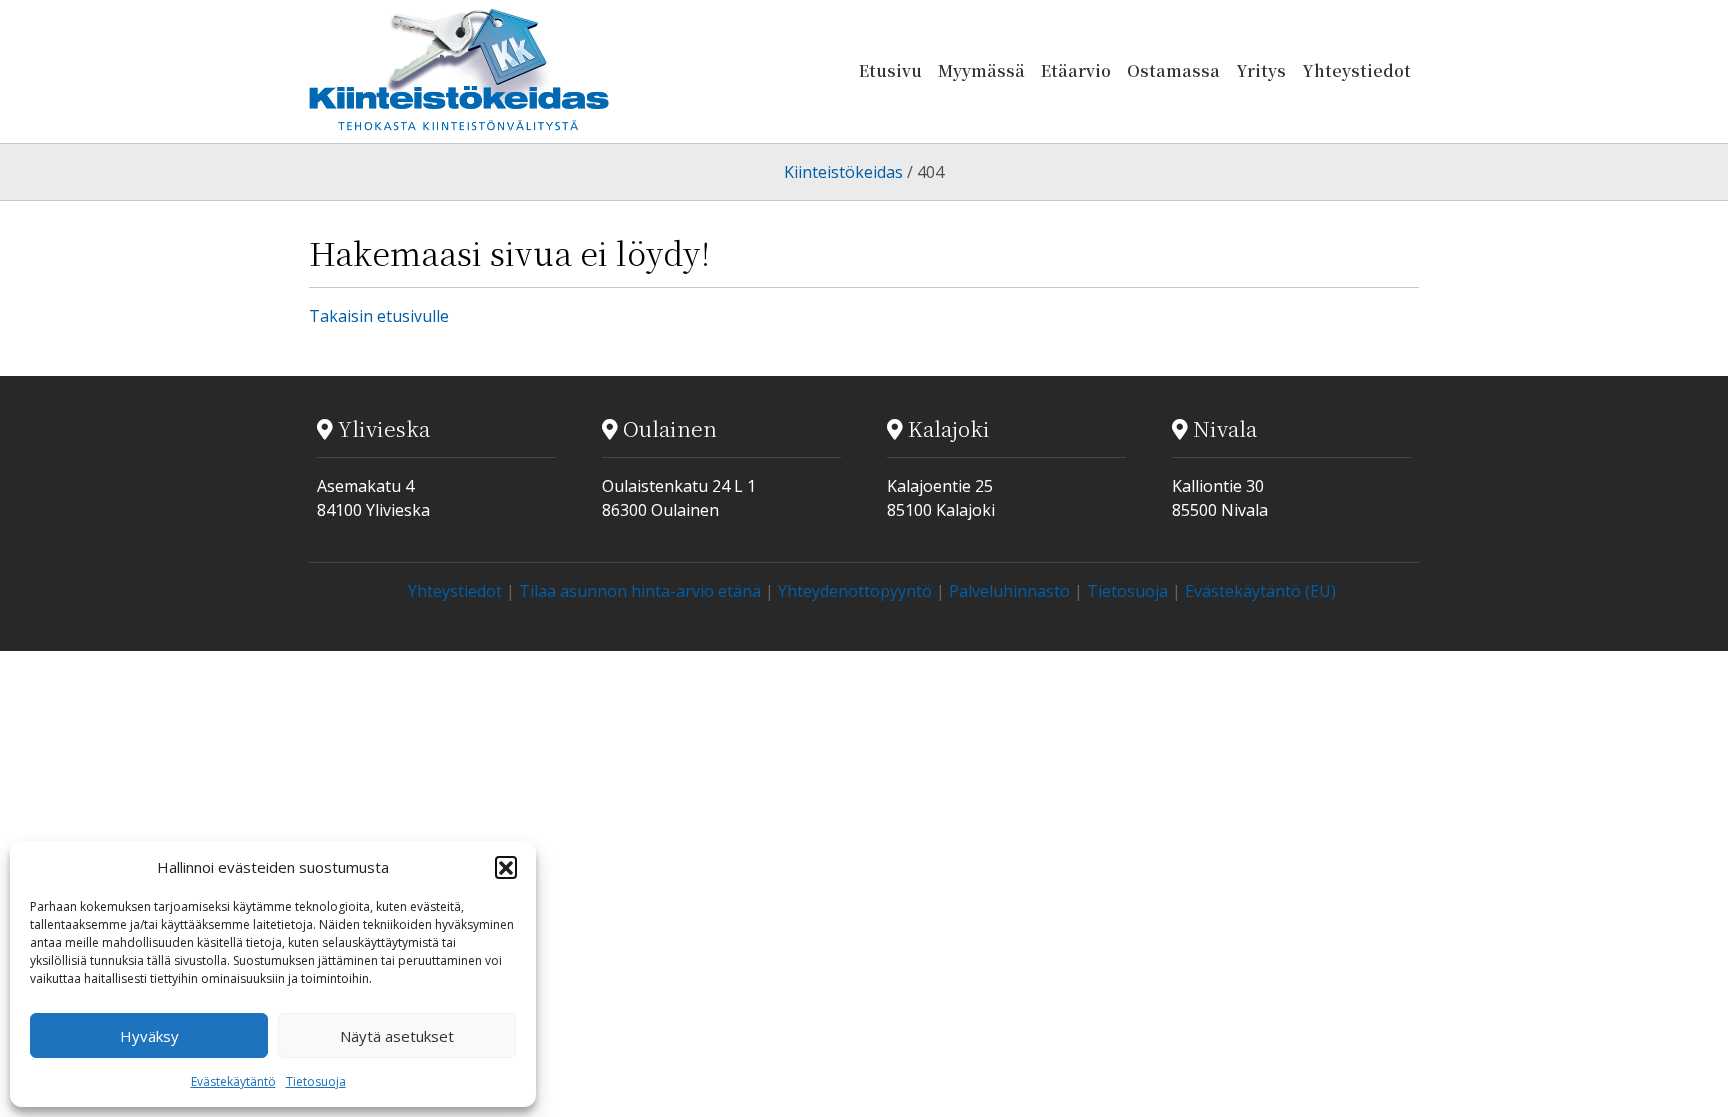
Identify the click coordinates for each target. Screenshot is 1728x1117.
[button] (506, 867)
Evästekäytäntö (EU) (1260, 591)
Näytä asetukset (397, 1036)
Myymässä (981, 70)
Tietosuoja (316, 1081)
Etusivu (890, 70)
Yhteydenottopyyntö (855, 591)
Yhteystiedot (1356, 70)
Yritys (1261, 70)
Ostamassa (1173, 70)
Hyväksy (149, 1036)
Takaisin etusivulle (379, 316)
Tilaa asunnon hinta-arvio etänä (640, 591)
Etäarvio (1076, 70)
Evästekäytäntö (233, 1081)
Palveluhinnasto (1009, 591)
